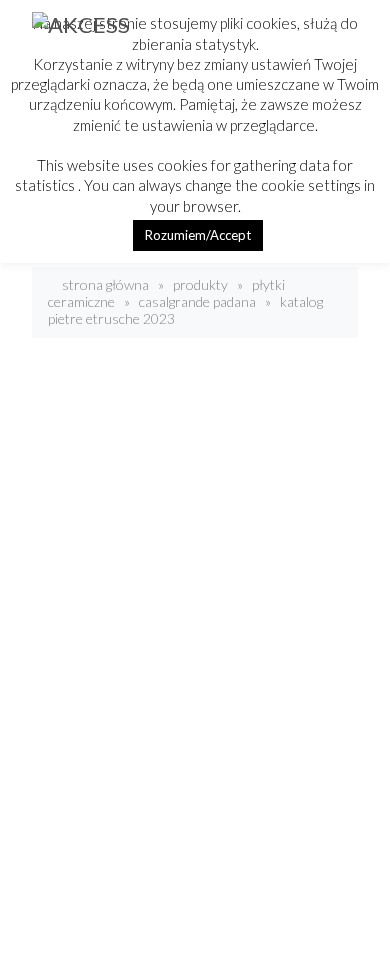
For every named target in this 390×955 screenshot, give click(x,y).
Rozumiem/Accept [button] (198, 235)
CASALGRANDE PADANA (197, 301)
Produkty (200, 284)
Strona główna (104, 284)
